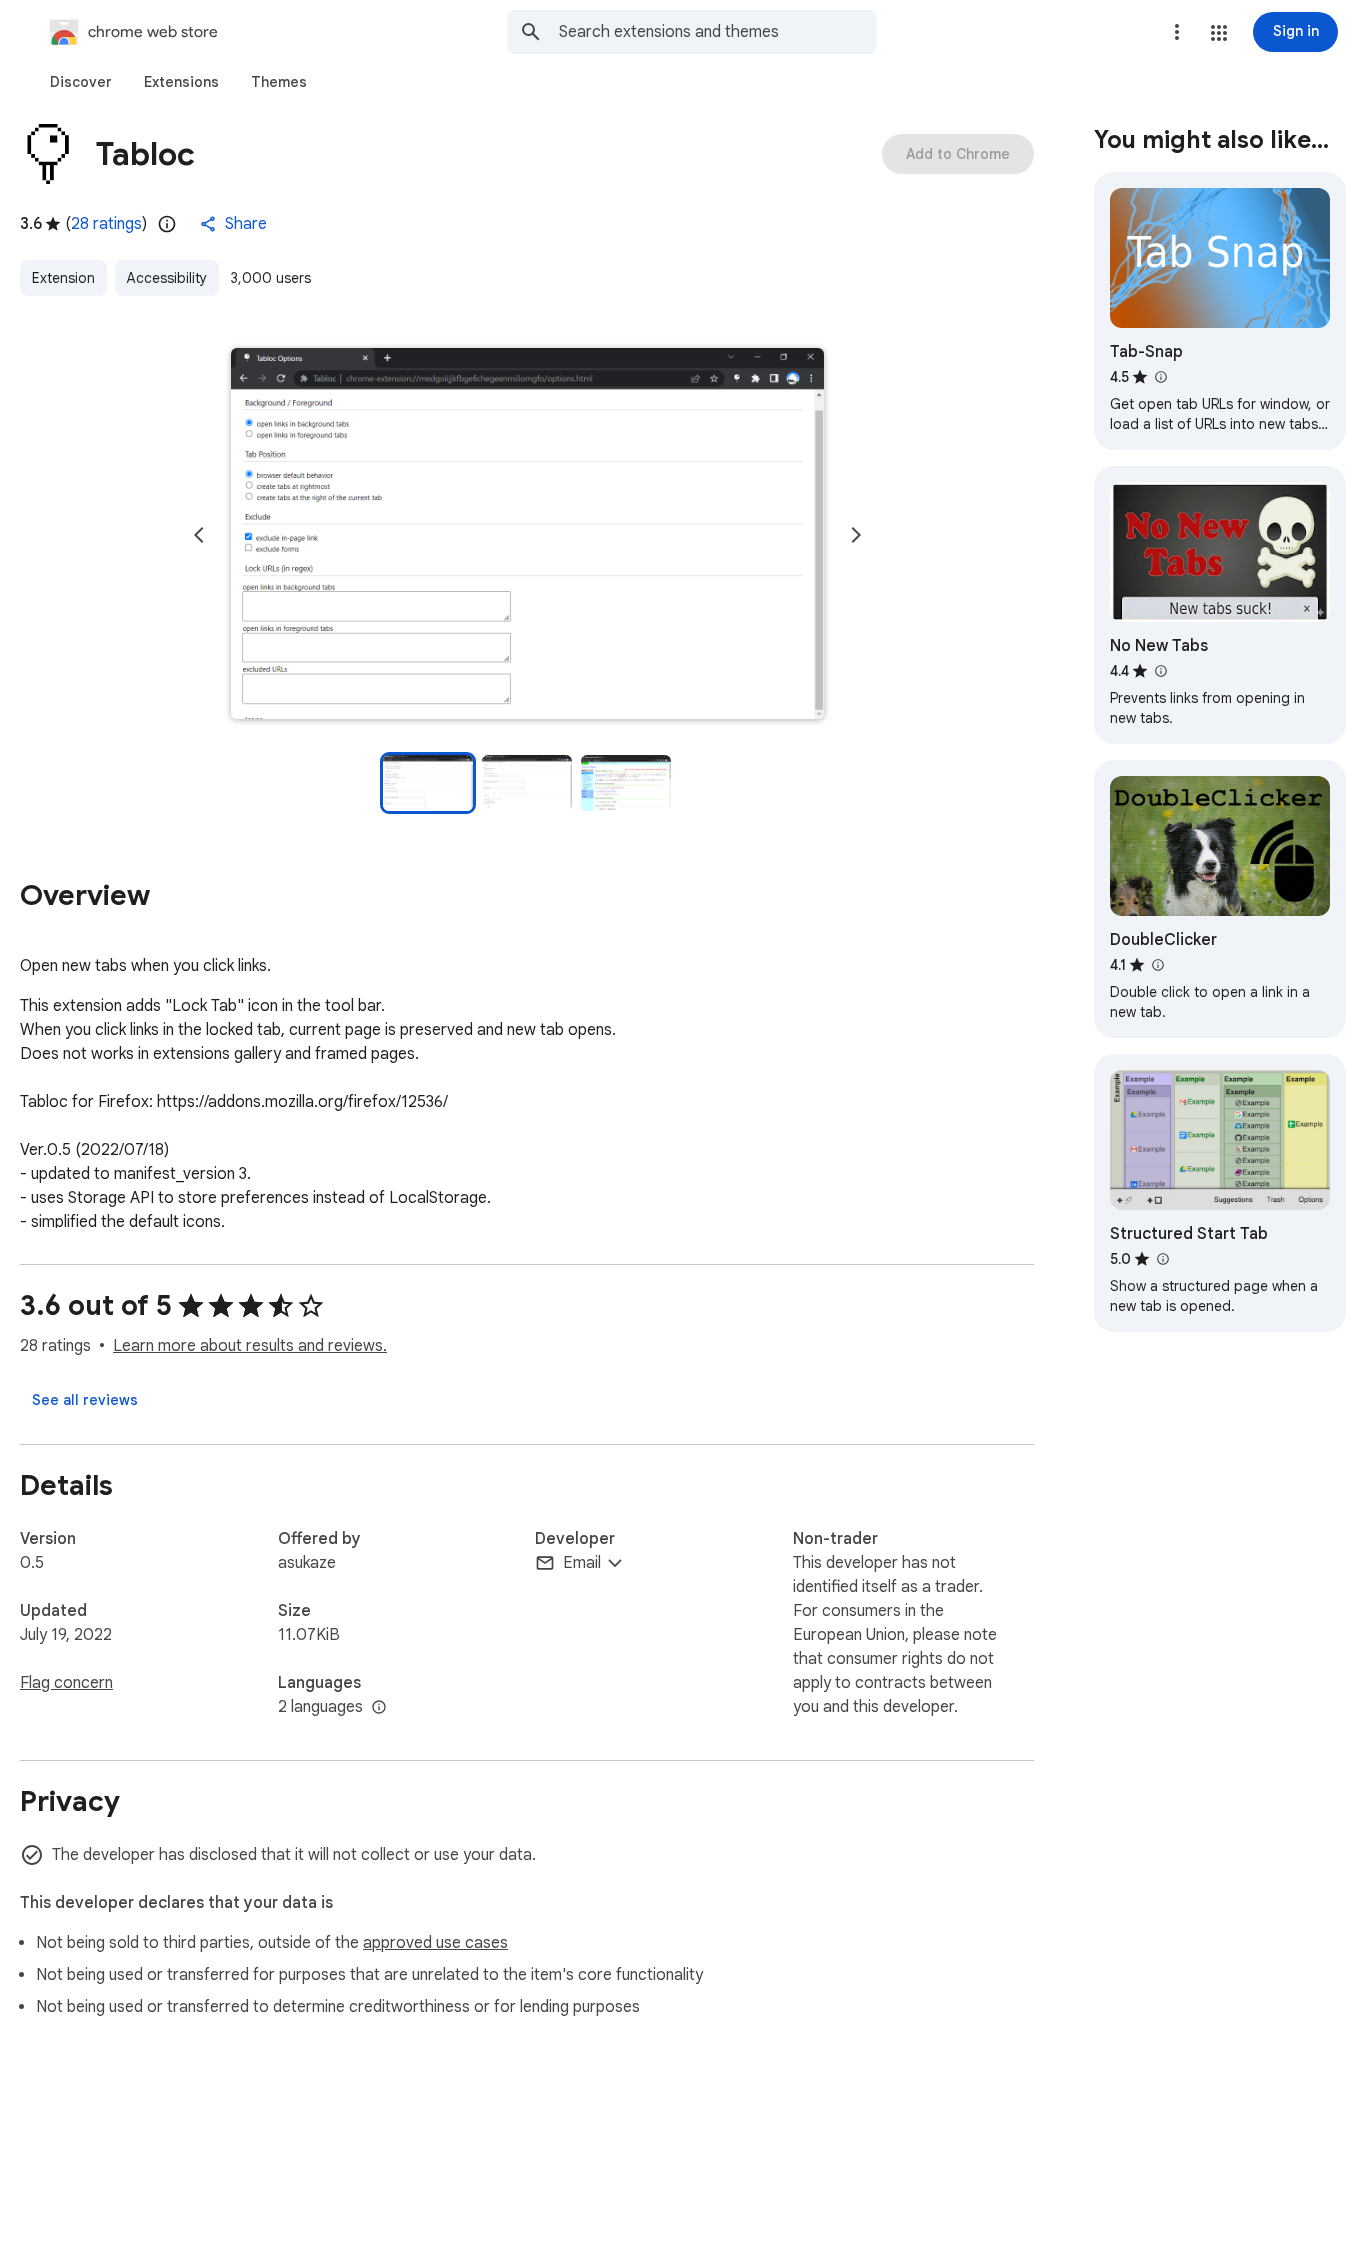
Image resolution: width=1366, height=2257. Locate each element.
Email (582, 1563)
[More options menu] (1177, 32)
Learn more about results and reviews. (250, 1346)
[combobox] (718, 32)
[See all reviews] (85, 1400)
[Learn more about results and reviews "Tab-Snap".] (1160, 377)
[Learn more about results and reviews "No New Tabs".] (1160, 671)
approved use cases (435, 1943)
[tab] (81, 82)
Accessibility (167, 278)
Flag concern (66, 1683)
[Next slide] (856, 535)
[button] (1219, 33)
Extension (63, 278)
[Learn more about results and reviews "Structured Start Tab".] (1162, 1259)
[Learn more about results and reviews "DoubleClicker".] (1157, 965)
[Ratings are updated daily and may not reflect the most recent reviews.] (167, 224)
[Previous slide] (199, 535)
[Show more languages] (379, 1708)
